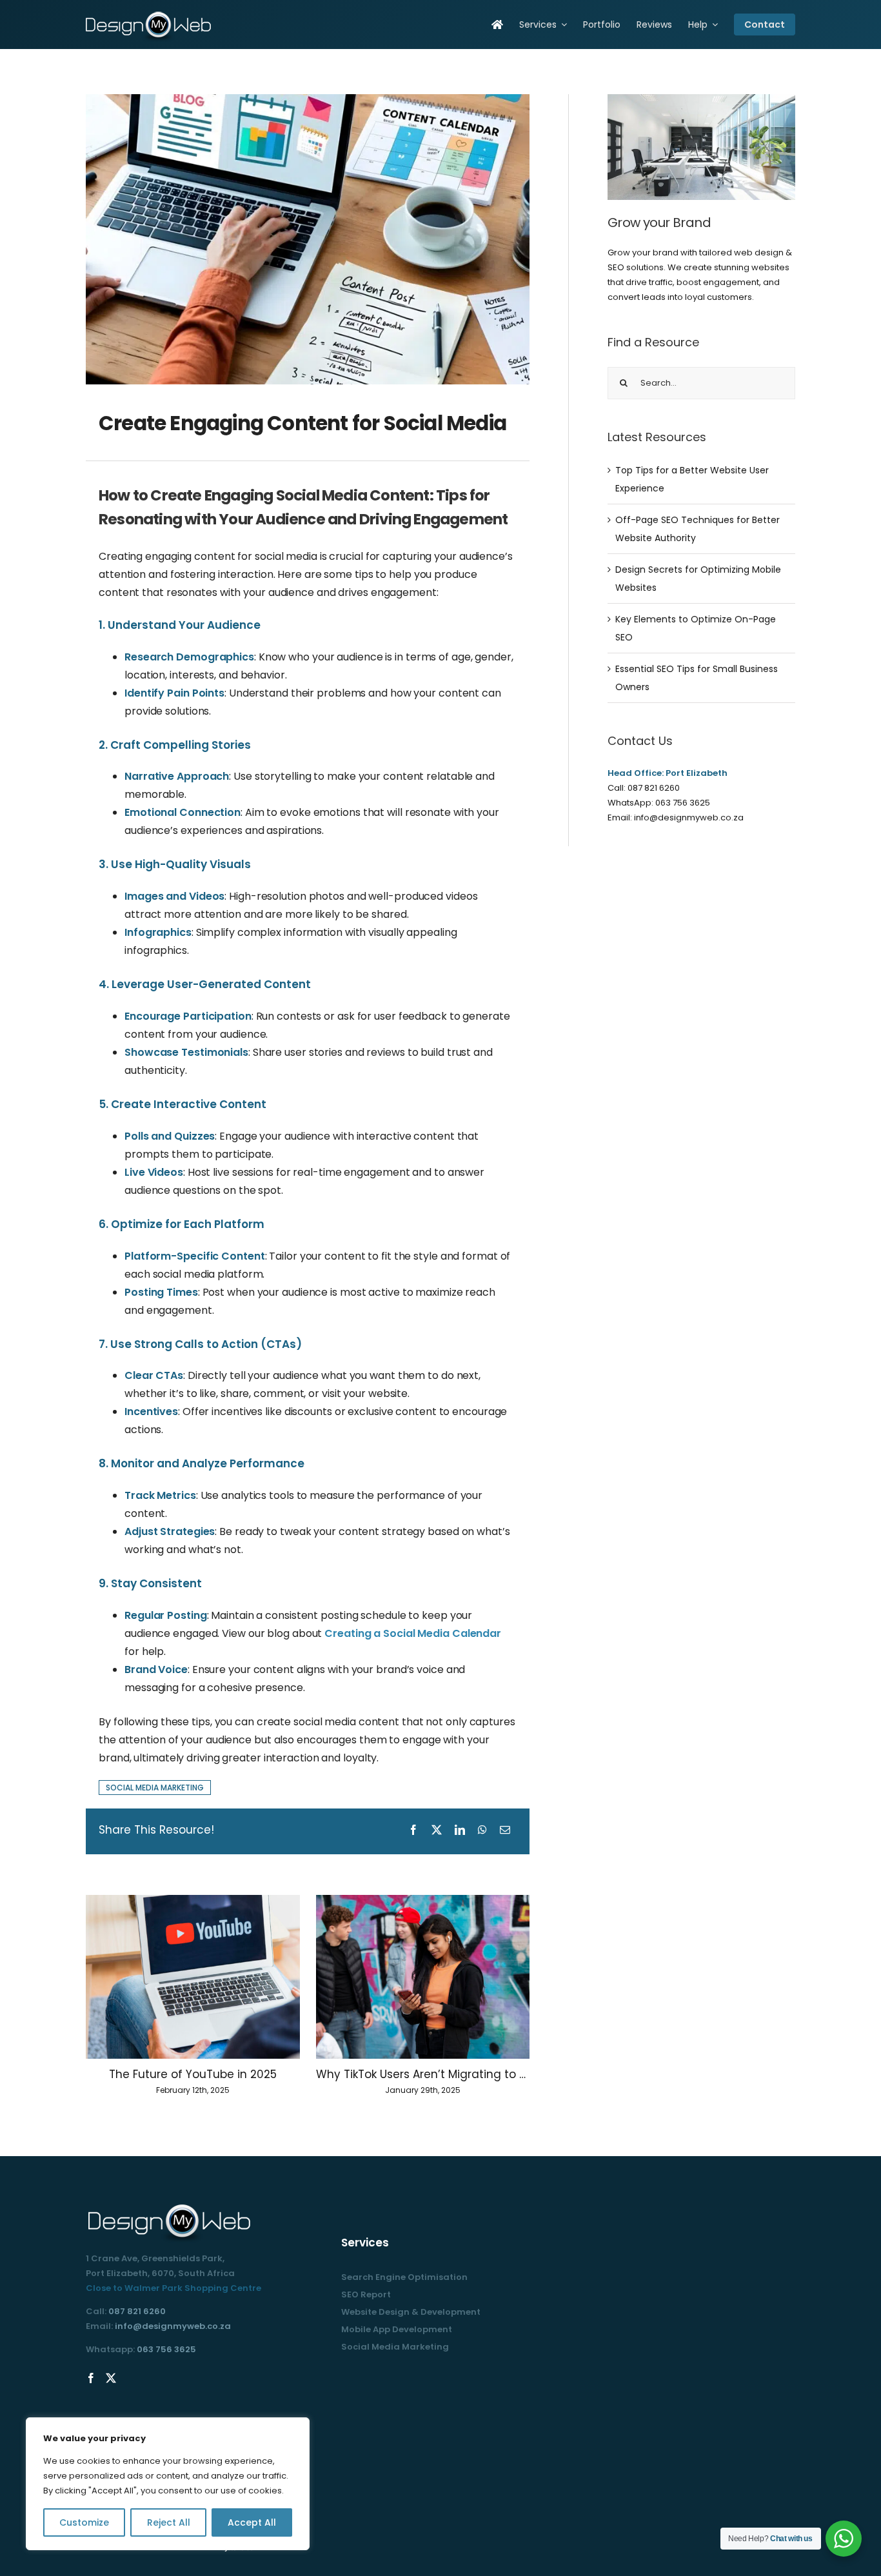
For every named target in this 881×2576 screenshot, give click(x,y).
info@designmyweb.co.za (689, 817)
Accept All (252, 2522)
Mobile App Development (397, 2329)
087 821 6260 (654, 788)
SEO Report (366, 2294)
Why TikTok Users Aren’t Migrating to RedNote (423, 2074)
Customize (84, 2522)
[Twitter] (111, 2378)
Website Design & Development (411, 2312)
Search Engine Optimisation (404, 2277)
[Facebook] (91, 2378)
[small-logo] (150, 14)
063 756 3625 (683, 803)
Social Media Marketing (395, 2347)
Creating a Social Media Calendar (413, 1633)
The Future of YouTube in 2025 (193, 2074)
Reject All (169, 2522)
